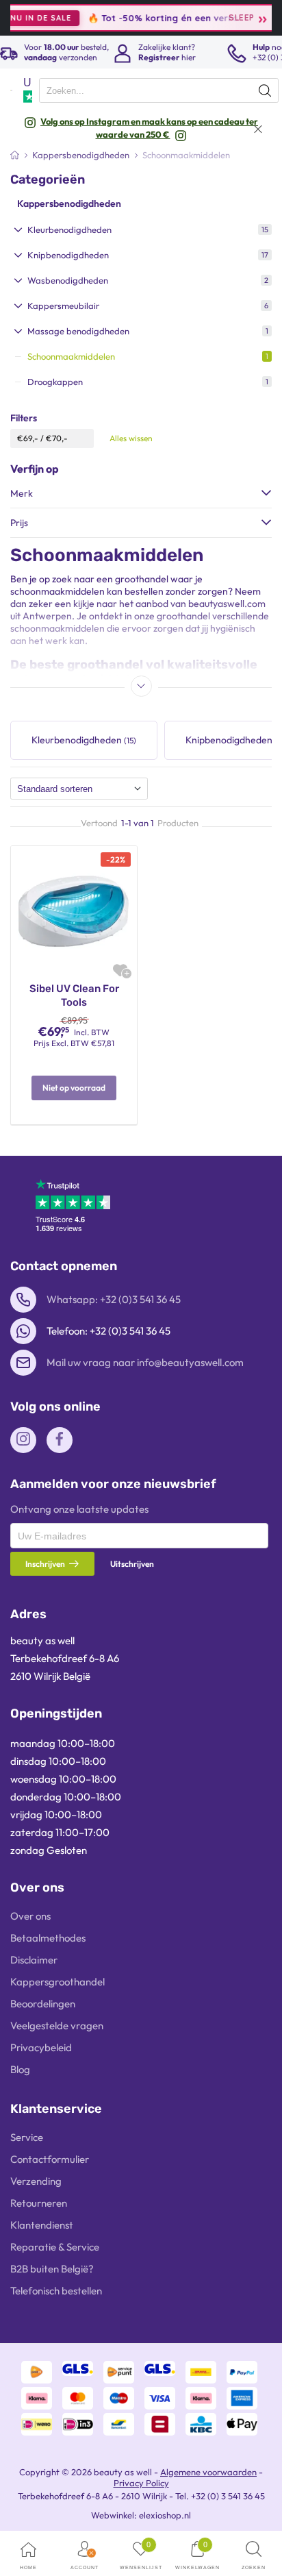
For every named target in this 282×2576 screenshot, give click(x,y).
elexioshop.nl (165, 2515)
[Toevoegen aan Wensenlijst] (120, 970)
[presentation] (159, 90)
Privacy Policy (141, 2483)
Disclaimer (34, 1960)
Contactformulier (50, 2159)
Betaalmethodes (48, 1938)
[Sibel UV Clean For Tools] (74, 908)
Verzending (36, 2181)
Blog (20, 2069)
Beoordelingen (43, 2004)
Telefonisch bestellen (56, 2291)
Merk (22, 493)
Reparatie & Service (55, 2247)
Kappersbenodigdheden (69, 203)
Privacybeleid (41, 2047)
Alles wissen (131, 438)
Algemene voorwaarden (208, 2472)
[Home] (15, 155)
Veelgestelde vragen (57, 2026)
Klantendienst (42, 2225)
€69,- (28, 438)
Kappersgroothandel (57, 1982)
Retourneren (39, 2203)
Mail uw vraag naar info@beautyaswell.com (145, 1362)
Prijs (19, 523)
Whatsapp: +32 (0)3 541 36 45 (114, 1299)
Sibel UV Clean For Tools (74, 995)
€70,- (57, 438)
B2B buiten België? (52, 2269)
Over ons (30, 1916)
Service (27, 2137)
